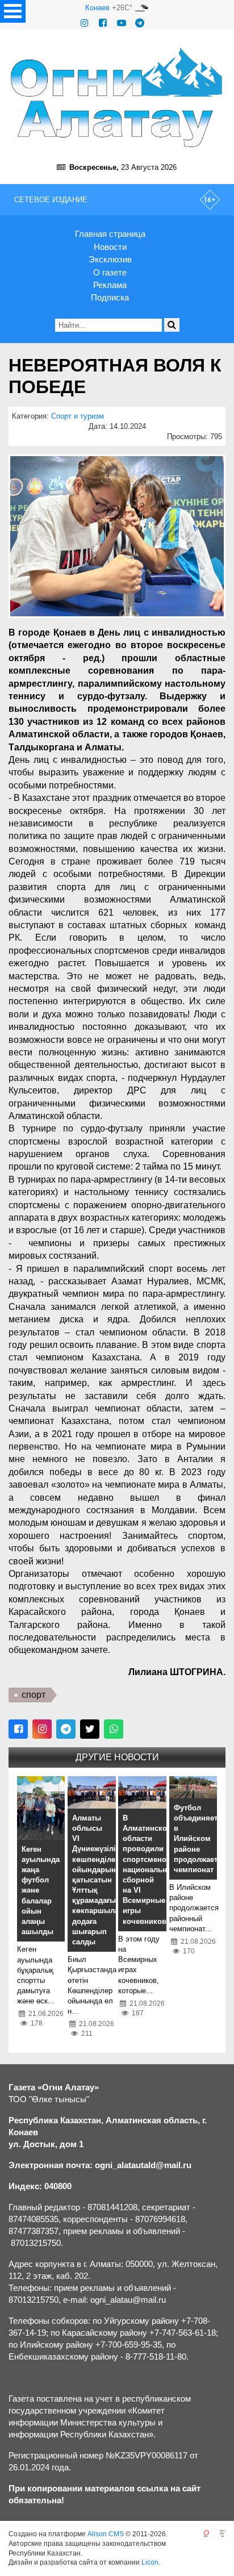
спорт (34, 1695)
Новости (110, 247)
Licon (150, 2562)
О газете (110, 272)
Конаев (97, 8)
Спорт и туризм (78, 416)
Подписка (110, 297)
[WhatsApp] (114, 1729)
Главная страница (110, 234)
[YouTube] (122, 23)
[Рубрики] (13, 11)
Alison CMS (106, 2534)
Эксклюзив (110, 259)
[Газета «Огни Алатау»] (117, 97)
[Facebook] (103, 23)
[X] (90, 1729)
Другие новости (117, 1757)
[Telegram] (140, 23)
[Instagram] (85, 23)
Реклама (110, 285)
